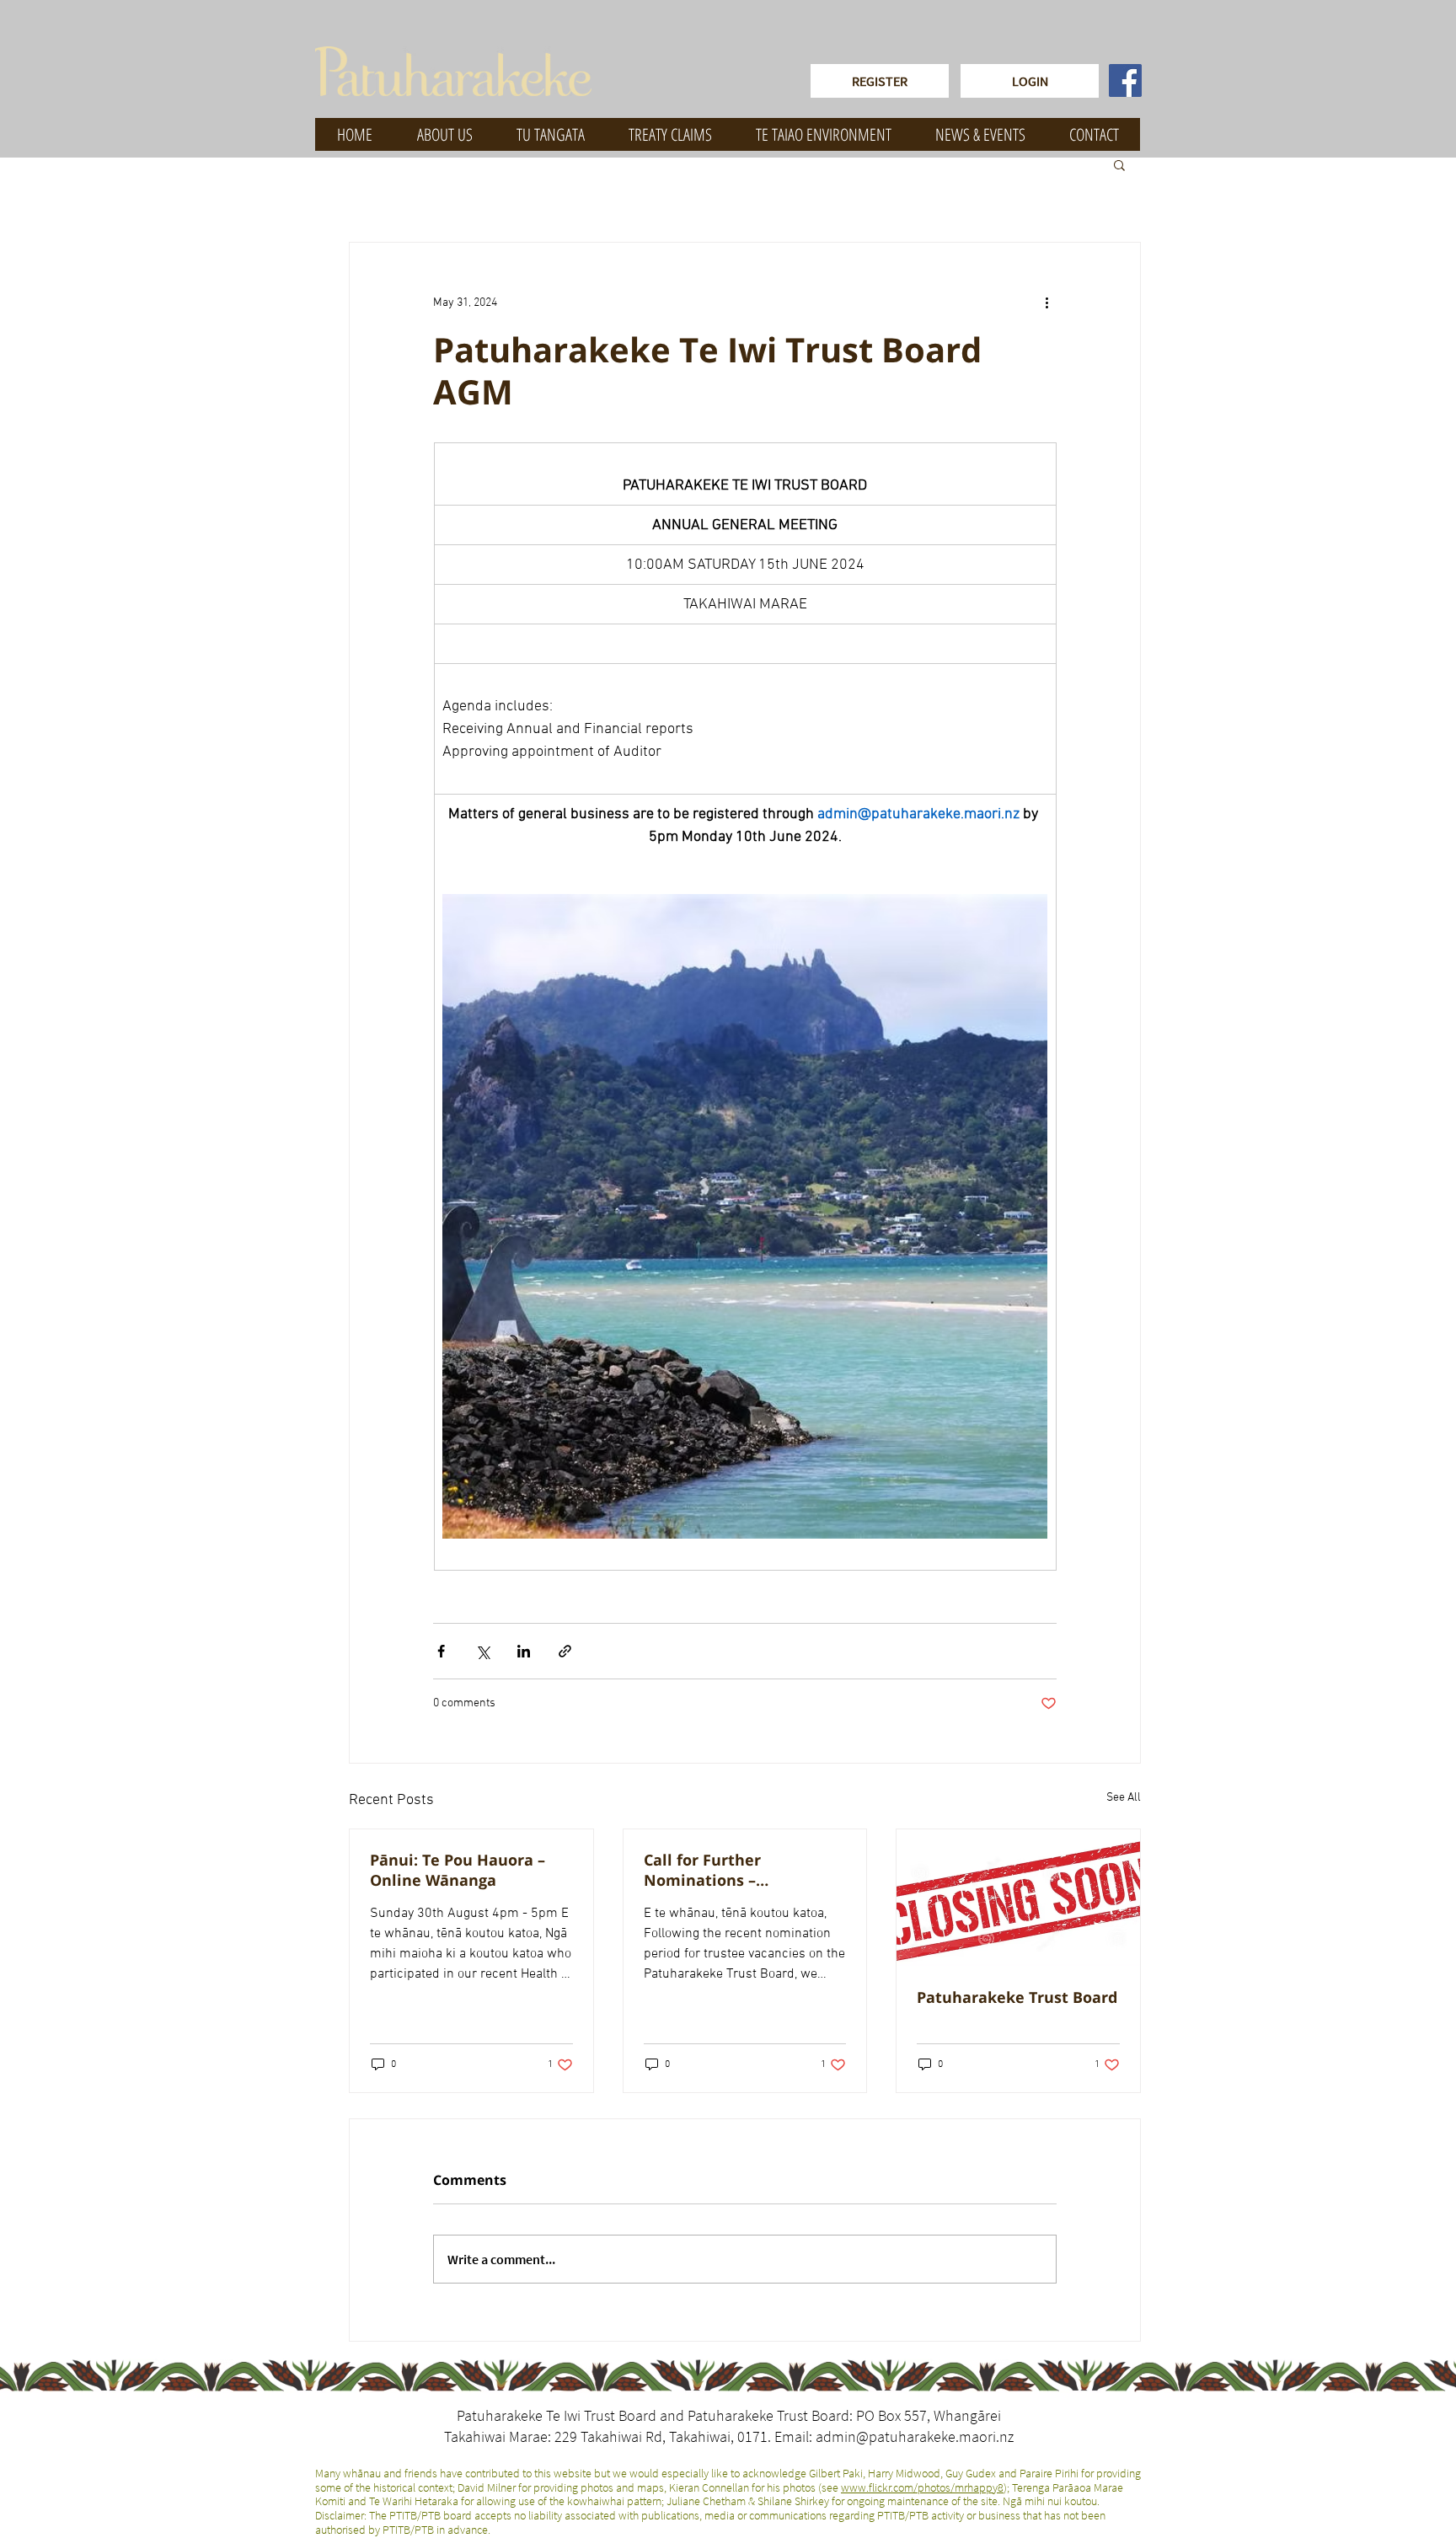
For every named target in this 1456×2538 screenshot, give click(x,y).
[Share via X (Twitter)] (482, 1651)
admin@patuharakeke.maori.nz (915, 2436)
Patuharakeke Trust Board (1017, 1997)
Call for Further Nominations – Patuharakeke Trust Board (744, 1870)
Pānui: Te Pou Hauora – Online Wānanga (458, 1870)
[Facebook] (1125, 80)
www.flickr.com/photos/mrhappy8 (922, 2487)
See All (1124, 1798)
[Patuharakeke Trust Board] (1018, 1898)
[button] (1119, 164)
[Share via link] (565, 1651)
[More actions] (1046, 303)
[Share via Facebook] (441, 1651)
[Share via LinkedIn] (524, 1651)
